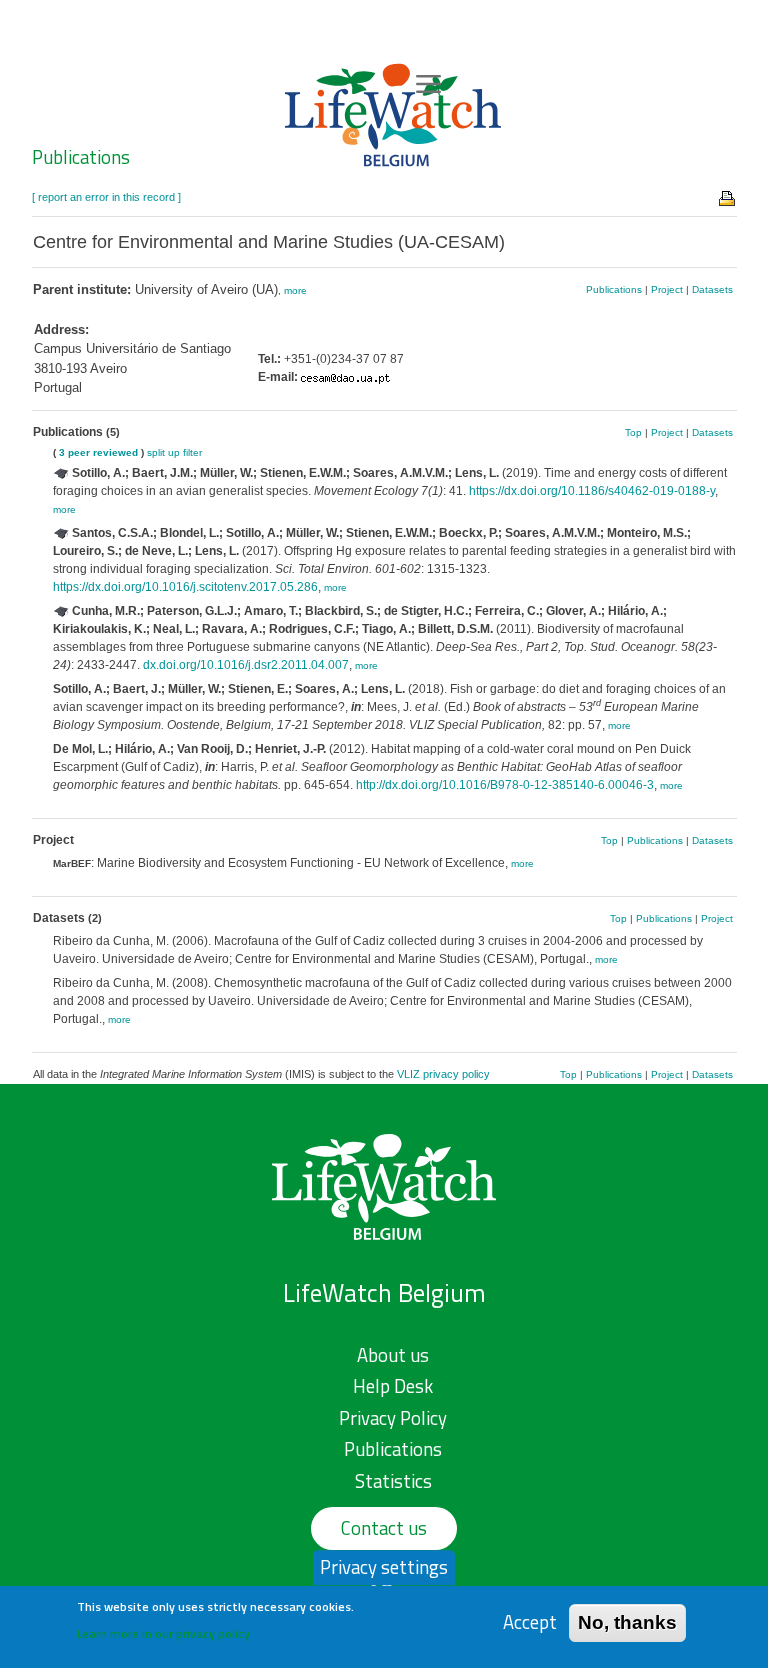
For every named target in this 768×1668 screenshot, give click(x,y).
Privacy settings (384, 1567)
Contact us (384, 1528)
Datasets (712, 289)
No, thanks (627, 1622)
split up (163, 452)
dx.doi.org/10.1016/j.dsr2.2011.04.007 (246, 665)
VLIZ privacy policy (443, 1074)
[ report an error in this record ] (106, 197)
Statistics (393, 1481)
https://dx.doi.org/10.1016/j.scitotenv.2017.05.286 (185, 587)
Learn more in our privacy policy (163, 1633)
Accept (530, 1622)
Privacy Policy (393, 1418)
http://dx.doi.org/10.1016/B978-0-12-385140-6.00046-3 (505, 785)
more (295, 290)
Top (633, 432)
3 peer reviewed (98, 452)
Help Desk (393, 1386)
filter (192, 452)
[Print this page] (728, 197)
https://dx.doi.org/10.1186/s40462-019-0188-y (592, 491)
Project (667, 289)
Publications (81, 157)
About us (393, 1355)
